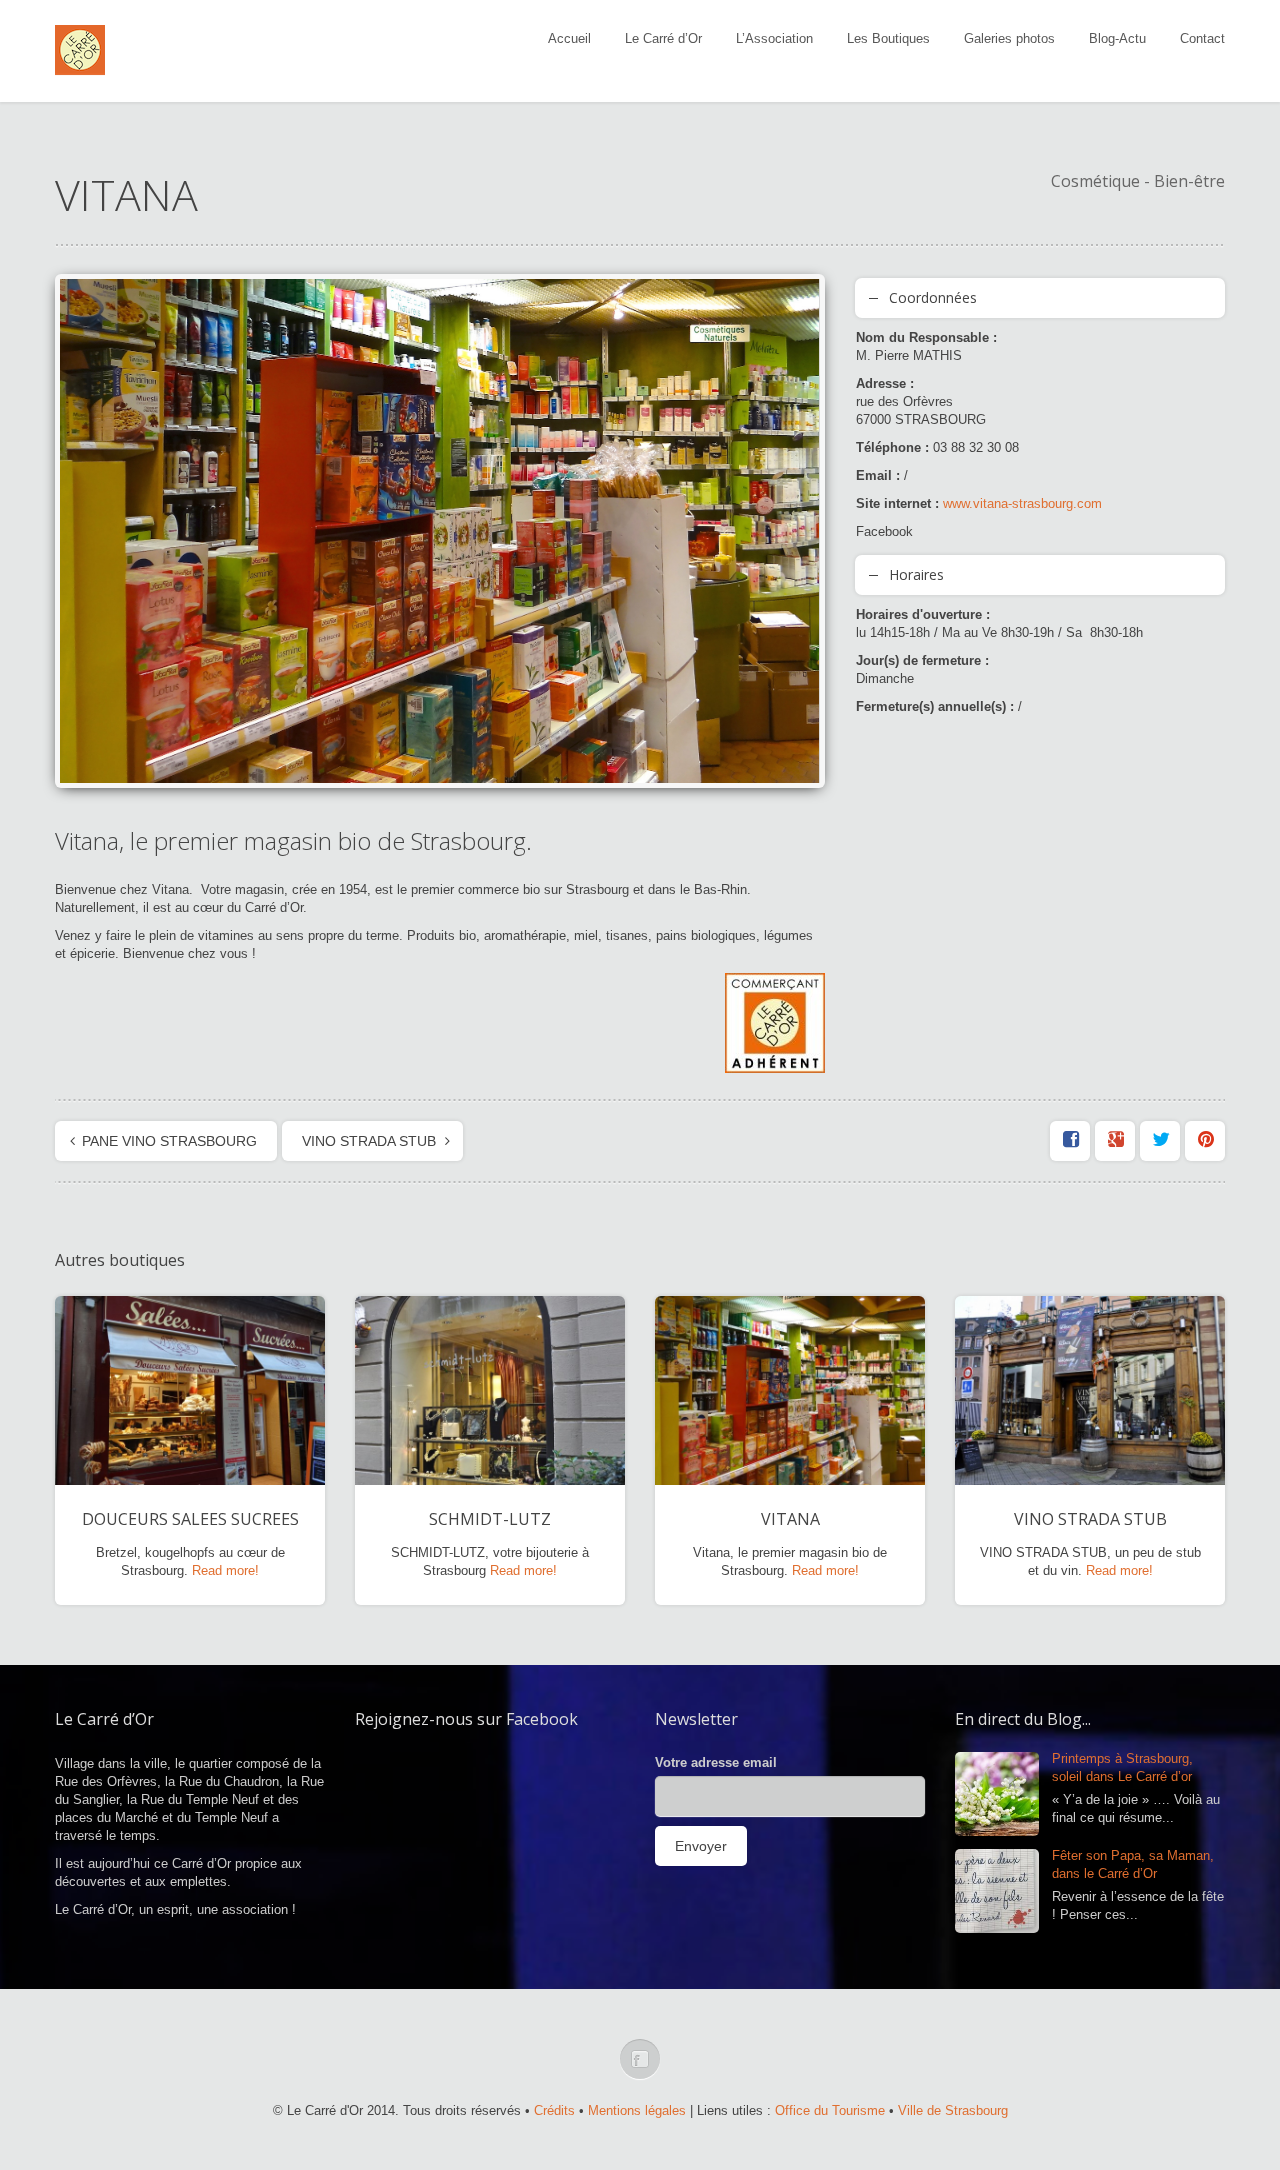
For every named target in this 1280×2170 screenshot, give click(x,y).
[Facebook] (640, 2059)
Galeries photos (1009, 38)
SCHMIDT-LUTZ (490, 1519)
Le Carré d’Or (663, 38)
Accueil (569, 38)
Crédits (554, 2110)
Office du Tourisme (830, 2110)
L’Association (774, 38)
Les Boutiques (888, 38)
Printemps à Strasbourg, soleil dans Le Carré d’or (1122, 1767)
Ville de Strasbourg (953, 2110)
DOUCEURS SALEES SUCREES (190, 1519)
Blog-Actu (1117, 38)
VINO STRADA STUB (369, 1141)
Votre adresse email (716, 1762)
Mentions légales (637, 2110)
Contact (1202, 38)
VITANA (790, 1519)
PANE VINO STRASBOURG (169, 1141)
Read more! (225, 1570)
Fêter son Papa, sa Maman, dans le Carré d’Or (1133, 1864)
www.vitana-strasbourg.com (1022, 503)
